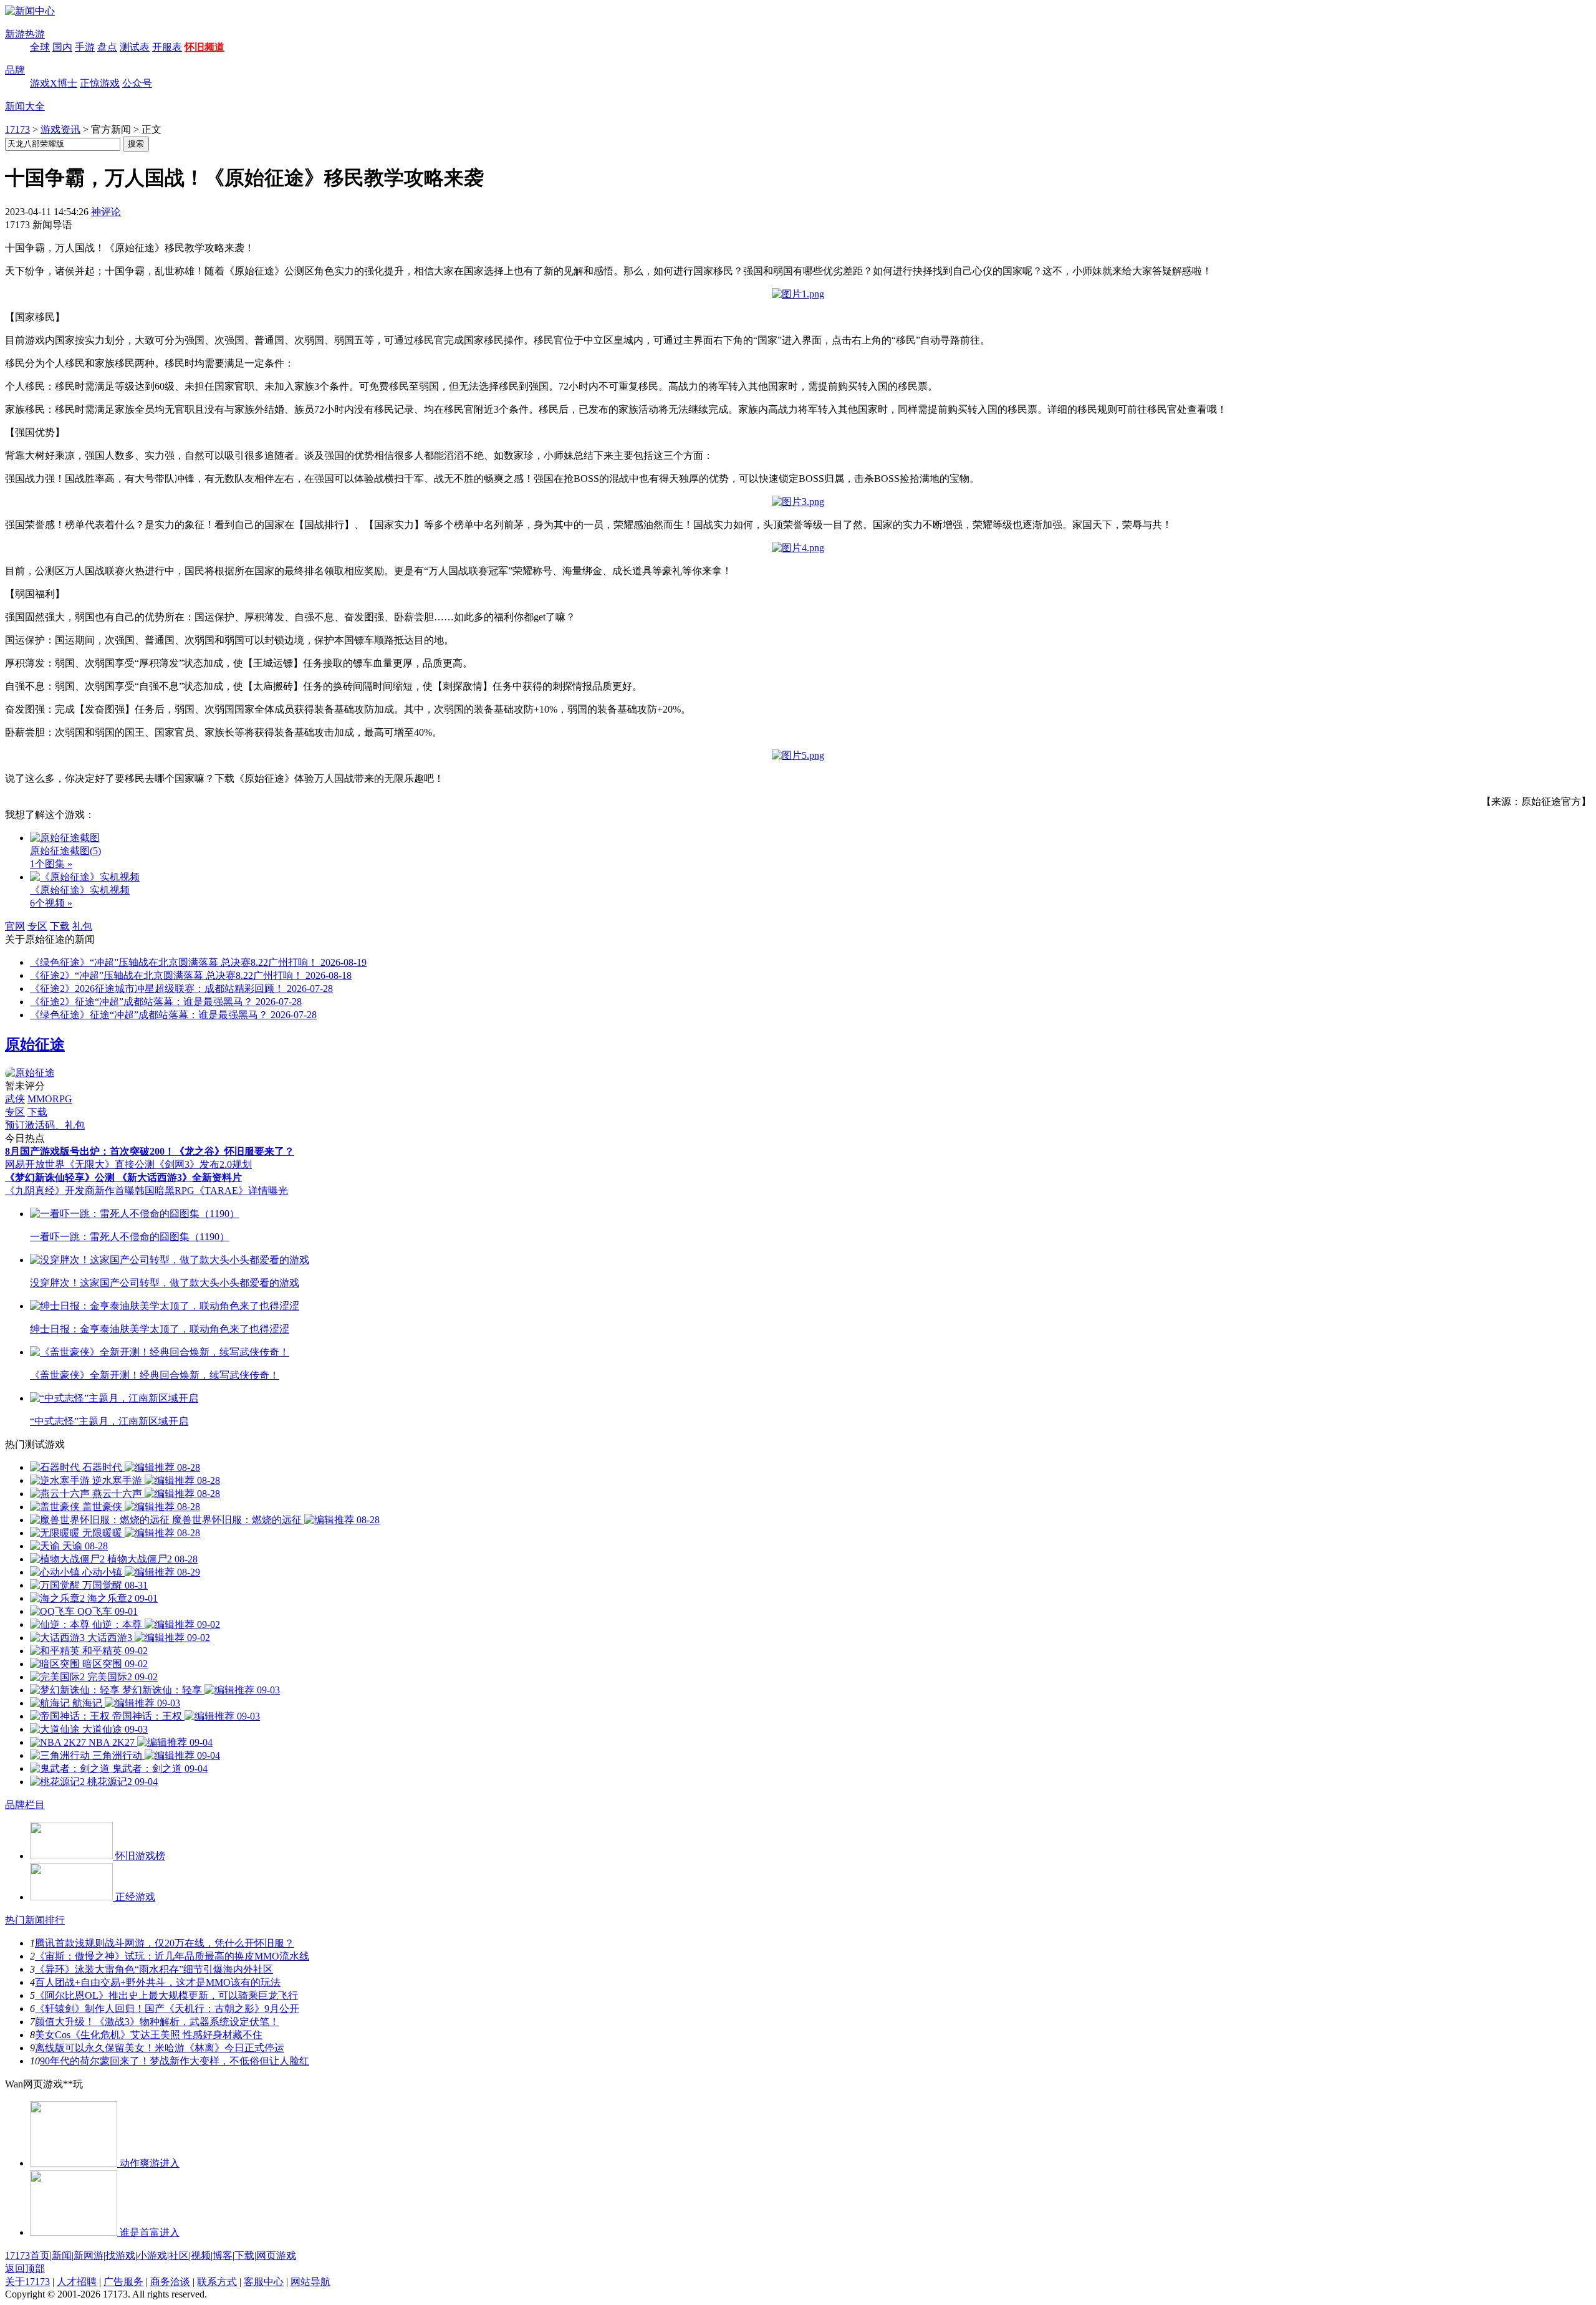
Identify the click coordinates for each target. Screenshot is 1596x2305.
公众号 (137, 83)
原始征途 (35, 1044)
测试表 (135, 47)
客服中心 (264, 2282)
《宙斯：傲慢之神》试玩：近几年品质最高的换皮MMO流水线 (172, 1956)
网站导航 (310, 2282)
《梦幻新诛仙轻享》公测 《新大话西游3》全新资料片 (123, 1177)
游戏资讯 (60, 129)
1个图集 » (51, 864)
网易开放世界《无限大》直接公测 (80, 1164)
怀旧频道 (204, 47)
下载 (60, 926)
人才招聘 (77, 2282)
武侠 (15, 1099)
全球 (40, 47)
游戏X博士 (54, 83)
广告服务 (123, 2282)
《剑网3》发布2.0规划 (203, 1164)
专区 (37, 926)
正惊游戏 (100, 83)
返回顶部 (25, 2269)
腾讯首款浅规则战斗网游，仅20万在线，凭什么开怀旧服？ (165, 1943)
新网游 (89, 2255)
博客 (223, 2255)
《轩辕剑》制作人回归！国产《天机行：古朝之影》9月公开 (167, 2009)
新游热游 (25, 34)
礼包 (82, 926)
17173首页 (27, 2255)
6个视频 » (51, 903)
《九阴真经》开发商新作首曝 (70, 1191)
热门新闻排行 (35, 1920)
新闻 (62, 2255)
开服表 (167, 47)
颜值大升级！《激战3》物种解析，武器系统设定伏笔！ (157, 2022)
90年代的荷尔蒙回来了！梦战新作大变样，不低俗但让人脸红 (175, 2061)
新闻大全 (25, 106)
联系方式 (217, 2282)
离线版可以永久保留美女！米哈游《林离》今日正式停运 (160, 2048)
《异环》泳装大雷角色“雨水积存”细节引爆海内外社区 (154, 1969)
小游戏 (152, 2255)
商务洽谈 (170, 2282)
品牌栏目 (25, 1805)
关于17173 (27, 2282)
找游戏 (120, 2255)
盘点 (107, 47)
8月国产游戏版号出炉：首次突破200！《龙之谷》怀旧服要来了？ (150, 1151)
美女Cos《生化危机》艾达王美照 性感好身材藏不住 (149, 2035)
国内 (62, 47)
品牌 (15, 70)
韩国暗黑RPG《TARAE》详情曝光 (211, 1191)
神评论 (106, 212)
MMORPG (50, 1099)
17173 (17, 129)
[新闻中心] (30, 11)
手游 (85, 47)
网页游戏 (276, 2255)
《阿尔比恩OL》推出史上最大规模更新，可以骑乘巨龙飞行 (166, 1995)
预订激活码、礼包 (45, 1125)
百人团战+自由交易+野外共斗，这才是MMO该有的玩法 (158, 1982)
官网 (15, 926)
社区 (179, 2255)
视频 (201, 2255)
